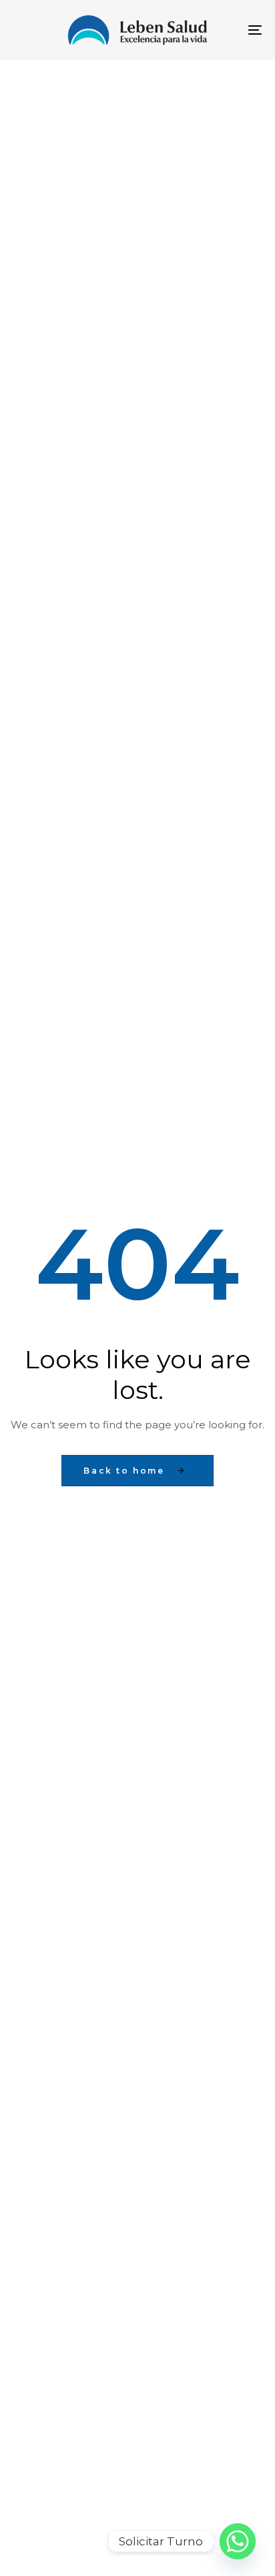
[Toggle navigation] (220, 30)
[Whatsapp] (238, 2541)
